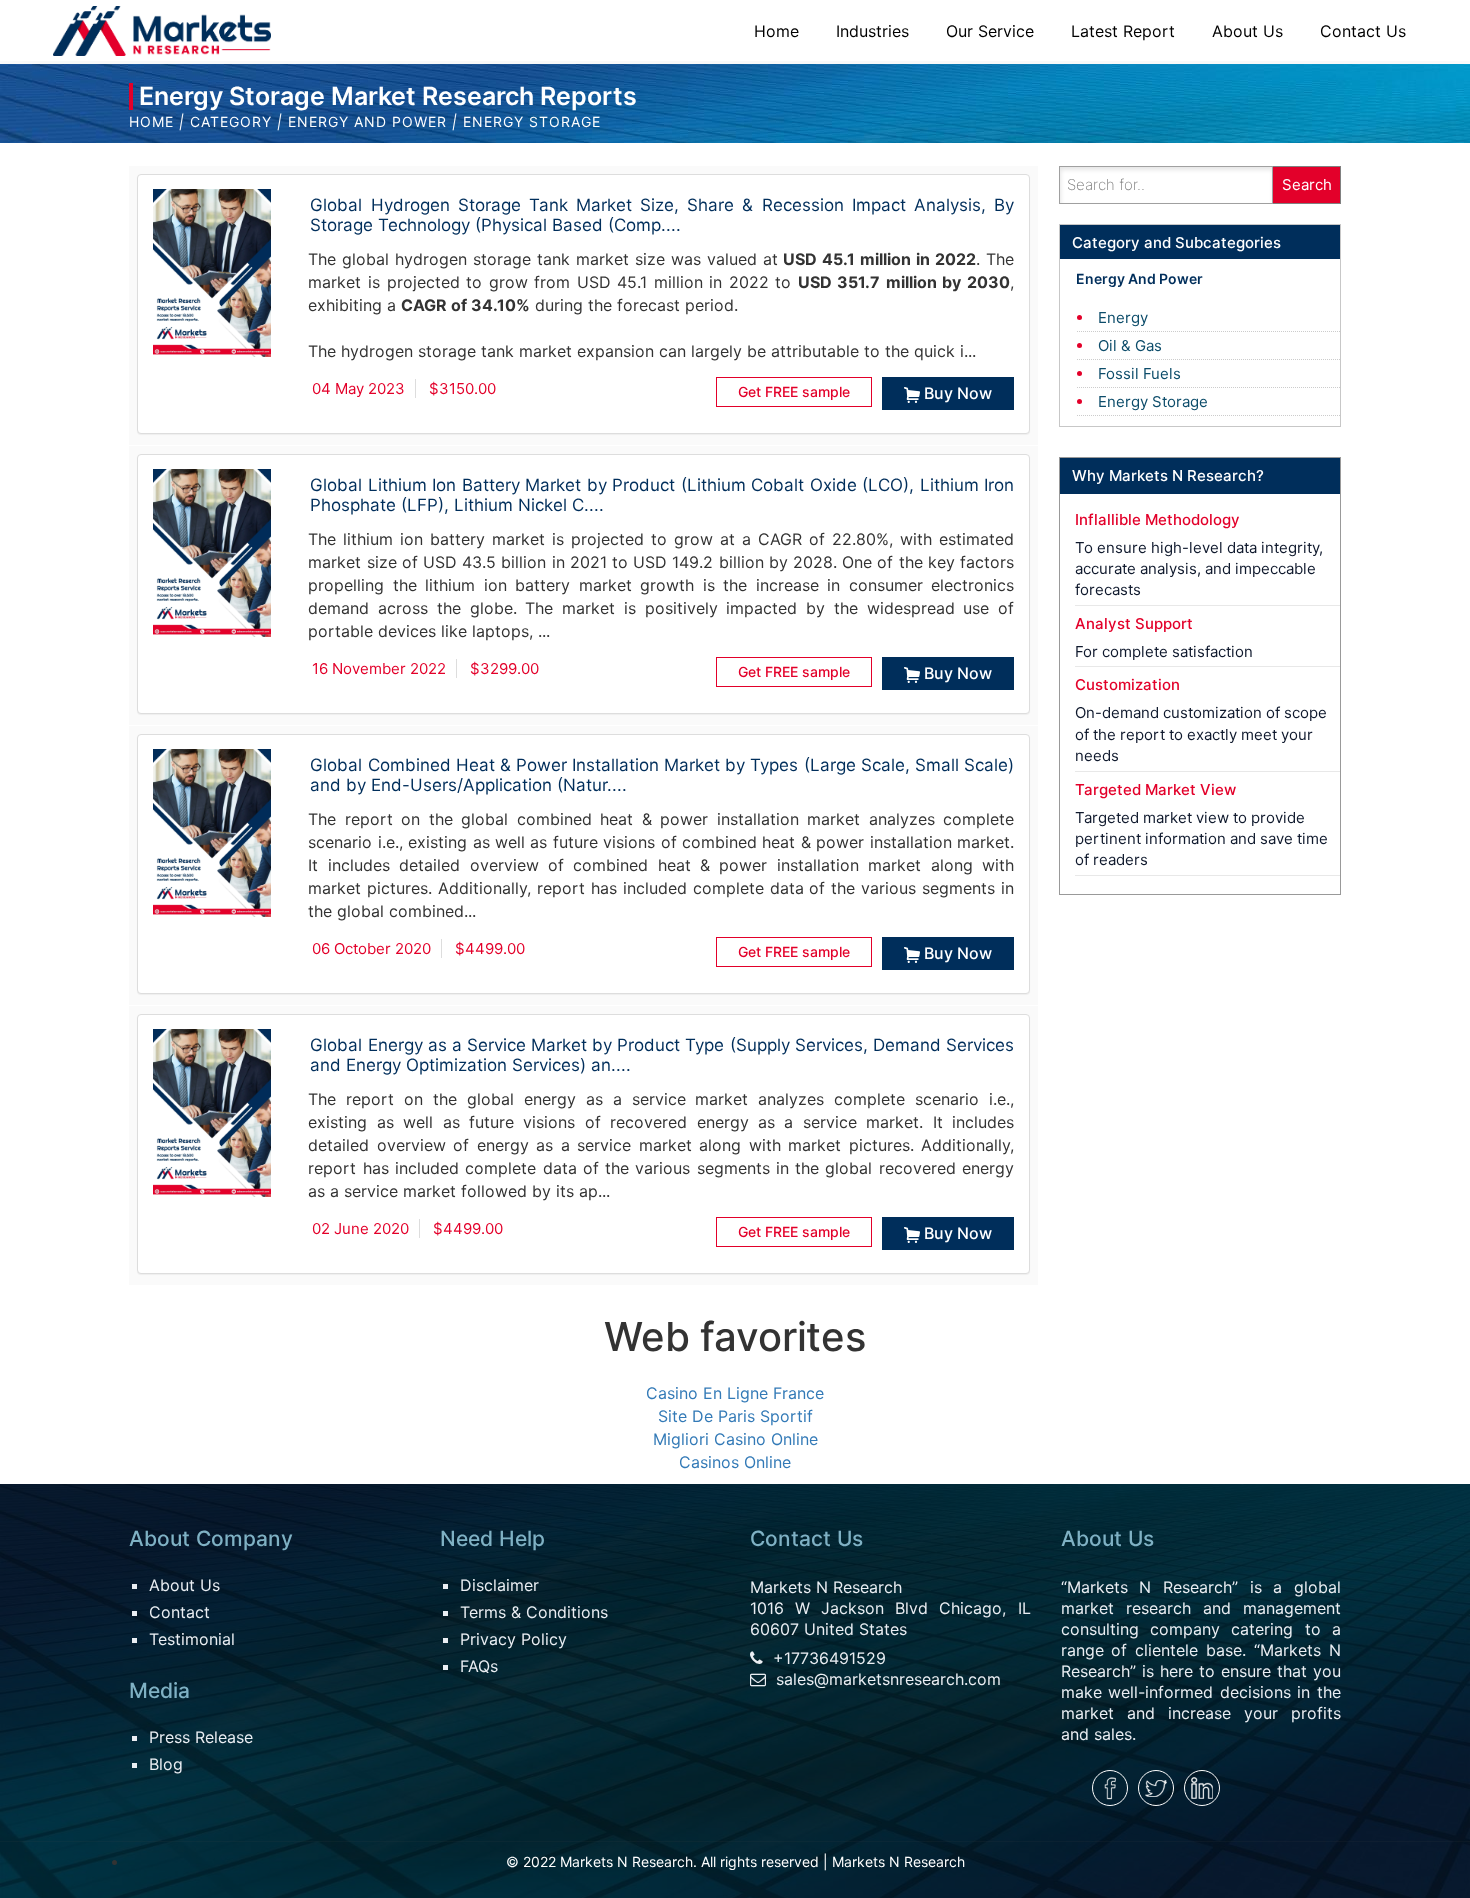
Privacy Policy (513, 1639)
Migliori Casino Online (735, 1439)
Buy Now (958, 393)
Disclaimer (499, 1585)
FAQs (479, 1666)
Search (1307, 184)
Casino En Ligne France (735, 1393)
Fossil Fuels (1139, 373)
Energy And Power (367, 121)
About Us (184, 1585)
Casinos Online (735, 1462)
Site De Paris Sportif (735, 1416)
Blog (166, 1764)
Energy (1123, 317)
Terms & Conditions (534, 1612)
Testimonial (192, 1639)
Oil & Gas (1130, 345)
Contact (179, 1612)
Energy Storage (1153, 401)
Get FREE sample (794, 391)
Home (151, 121)
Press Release (201, 1737)
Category (231, 121)
